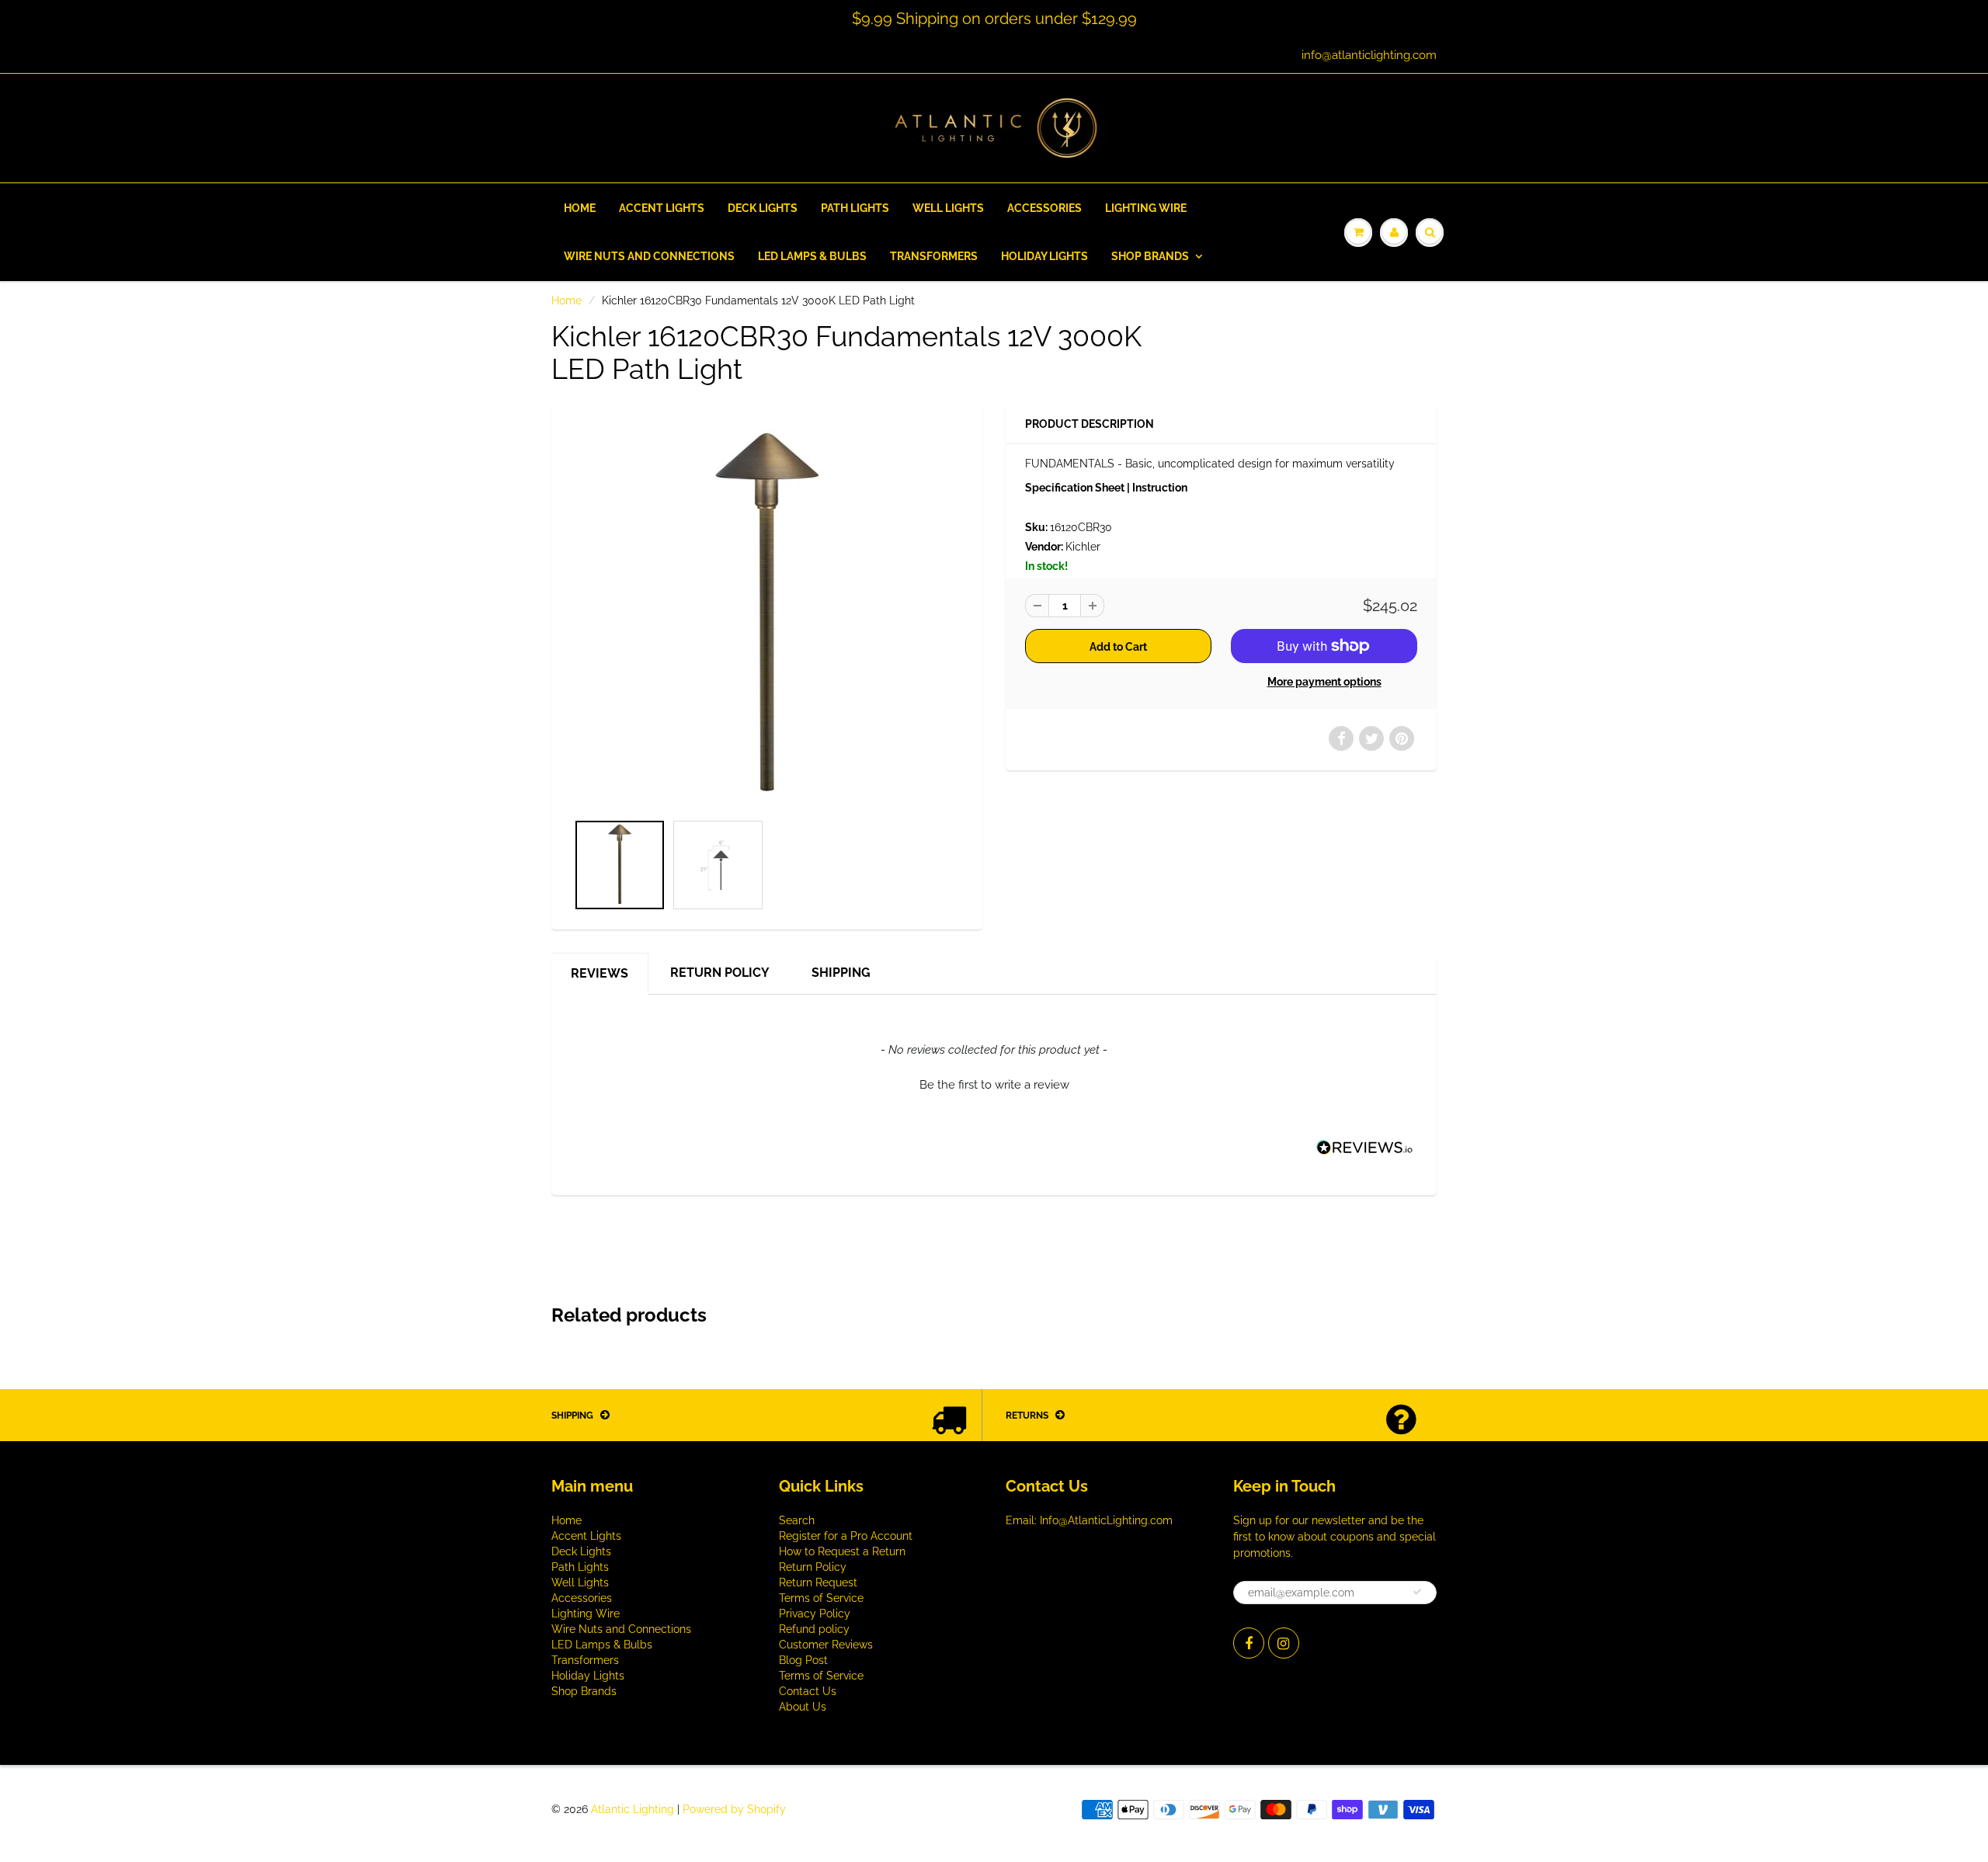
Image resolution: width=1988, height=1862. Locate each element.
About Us (803, 1707)
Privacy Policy (815, 1614)
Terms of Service (821, 1598)
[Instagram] (1284, 1643)
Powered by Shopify (734, 1809)
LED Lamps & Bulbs (812, 256)
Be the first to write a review (994, 1085)
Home (580, 208)
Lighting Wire (1146, 208)
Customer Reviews (826, 1645)
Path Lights (855, 208)
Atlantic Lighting (633, 1809)
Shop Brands (1150, 256)
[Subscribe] (1417, 1592)
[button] (994, 1083)
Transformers (934, 256)
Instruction (1160, 488)
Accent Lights (662, 208)
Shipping (841, 973)
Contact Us (808, 1691)
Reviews (600, 973)
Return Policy (720, 973)
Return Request (818, 1582)
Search (797, 1520)
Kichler (1083, 547)
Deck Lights (763, 208)
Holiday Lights (1044, 256)
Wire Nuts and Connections (649, 256)
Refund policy (814, 1629)
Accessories (1044, 208)
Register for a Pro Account (846, 1536)
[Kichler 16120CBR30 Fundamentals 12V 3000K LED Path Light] (767, 616)
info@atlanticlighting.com (1369, 55)
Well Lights (948, 208)
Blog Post (803, 1660)
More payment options (1324, 682)
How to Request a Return (842, 1551)
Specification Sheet (1075, 488)
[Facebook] (1249, 1643)
